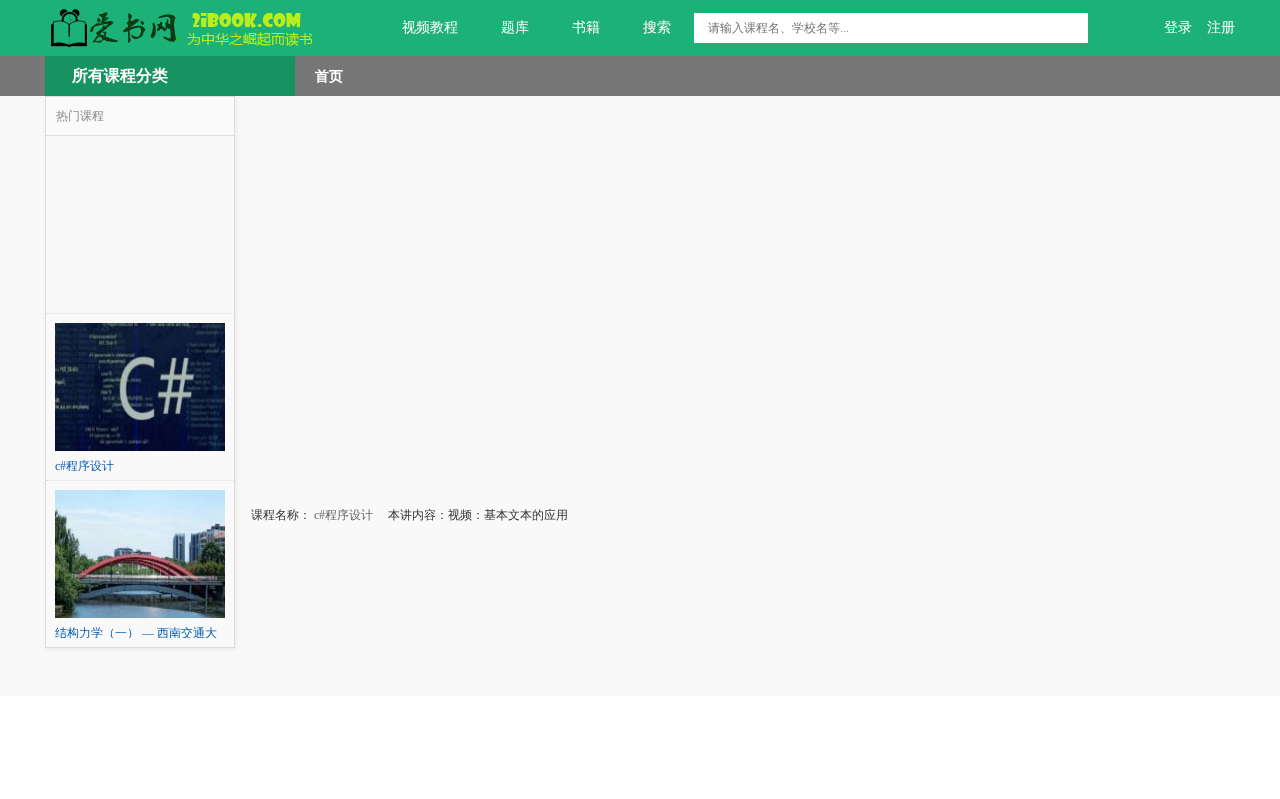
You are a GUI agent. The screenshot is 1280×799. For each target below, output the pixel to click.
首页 (329, 76)
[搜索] (1073, 28)
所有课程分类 (120, 75)
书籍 (586, 27)
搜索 (657, 27)
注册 (1221, 27)
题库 (515, 27)
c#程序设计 (342, 515)
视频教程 (430, 27)
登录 (1178, 27)
